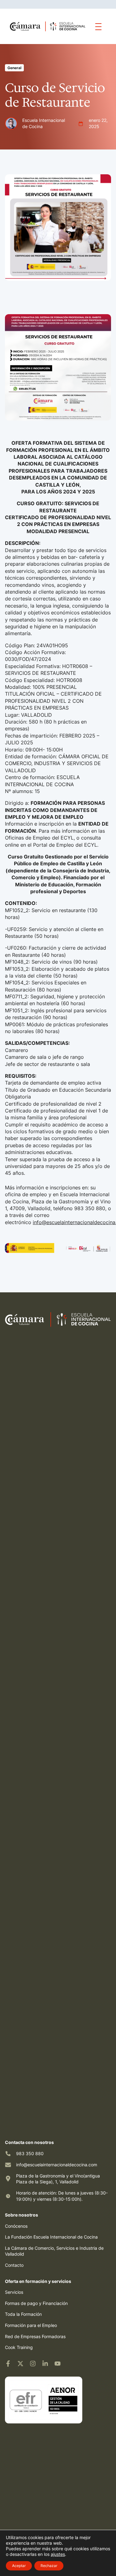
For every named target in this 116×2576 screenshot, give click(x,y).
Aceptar (19, 2566)
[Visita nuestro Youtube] (58, 2364)
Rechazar (49, 2566)
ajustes (58, 2554)
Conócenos (16, 2226)
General (14, 68)
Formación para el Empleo (31, 2325)
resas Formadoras (48, 2336)
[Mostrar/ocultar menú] (98, 26)
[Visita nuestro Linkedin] (45, 2364)
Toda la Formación (23, 2314)
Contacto (14, 2265)
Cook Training (19, 2347)
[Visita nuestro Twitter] (20, 2364)
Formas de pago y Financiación (36, 2303)
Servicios (14, 2292)
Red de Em (16, 2336)
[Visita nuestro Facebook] (8, 2364)
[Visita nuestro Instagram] (33, 2364)
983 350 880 (30, 2153)
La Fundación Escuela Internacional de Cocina (51, 2237)
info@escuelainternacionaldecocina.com (57, 2165)
